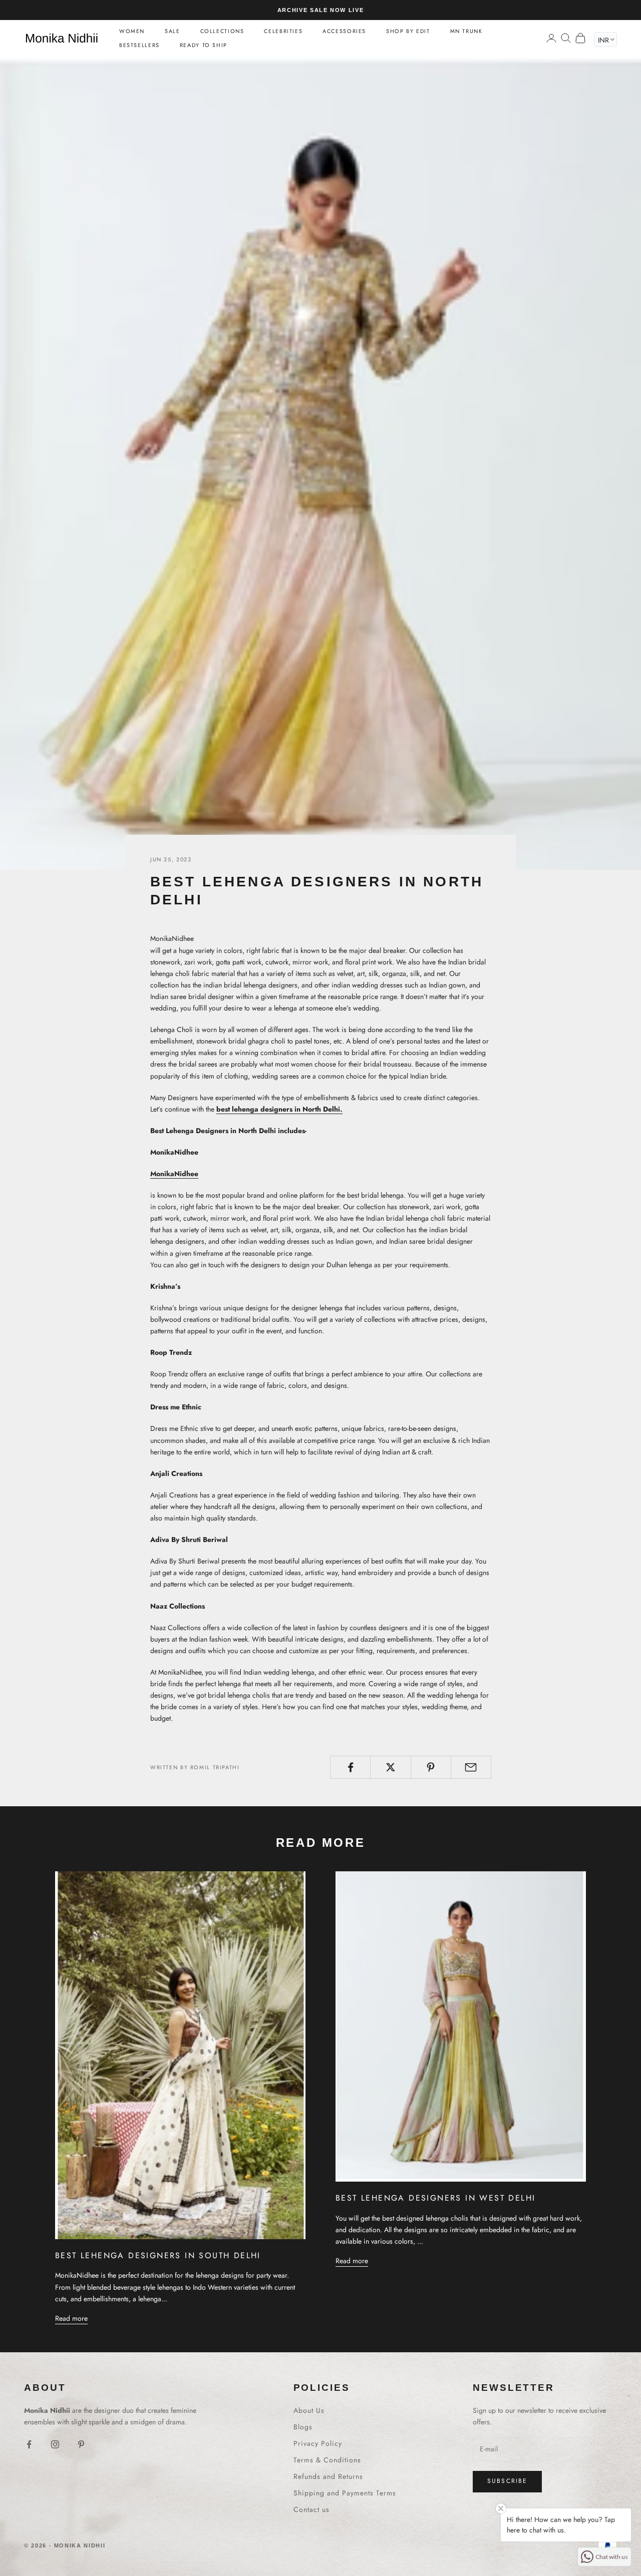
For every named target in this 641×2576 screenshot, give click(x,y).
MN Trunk (466, 31)
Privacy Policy (318, 2443)
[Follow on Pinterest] (81, 2444)
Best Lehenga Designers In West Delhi (435, 2198)
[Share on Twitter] (390, 1767)
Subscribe (507, 2481)
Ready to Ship (204, 45)
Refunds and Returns (328, 2476)
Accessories (344, 31)
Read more (71, 2318)
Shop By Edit (408, 31)
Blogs (303, 2427)
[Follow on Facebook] (29, 2444)
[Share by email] (471, 1767)
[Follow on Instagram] (55, 2444)
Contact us (311, 2509)
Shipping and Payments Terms (345, 2493)
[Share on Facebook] (350, 1767)
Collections (222, 31)
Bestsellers (139, 45)
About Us (309, 2410)
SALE (172, 31)
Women (132, 31)
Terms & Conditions (327, 2460)
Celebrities (283, 31)
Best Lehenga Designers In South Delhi (158, 2255)
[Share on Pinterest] (431, 1767)
